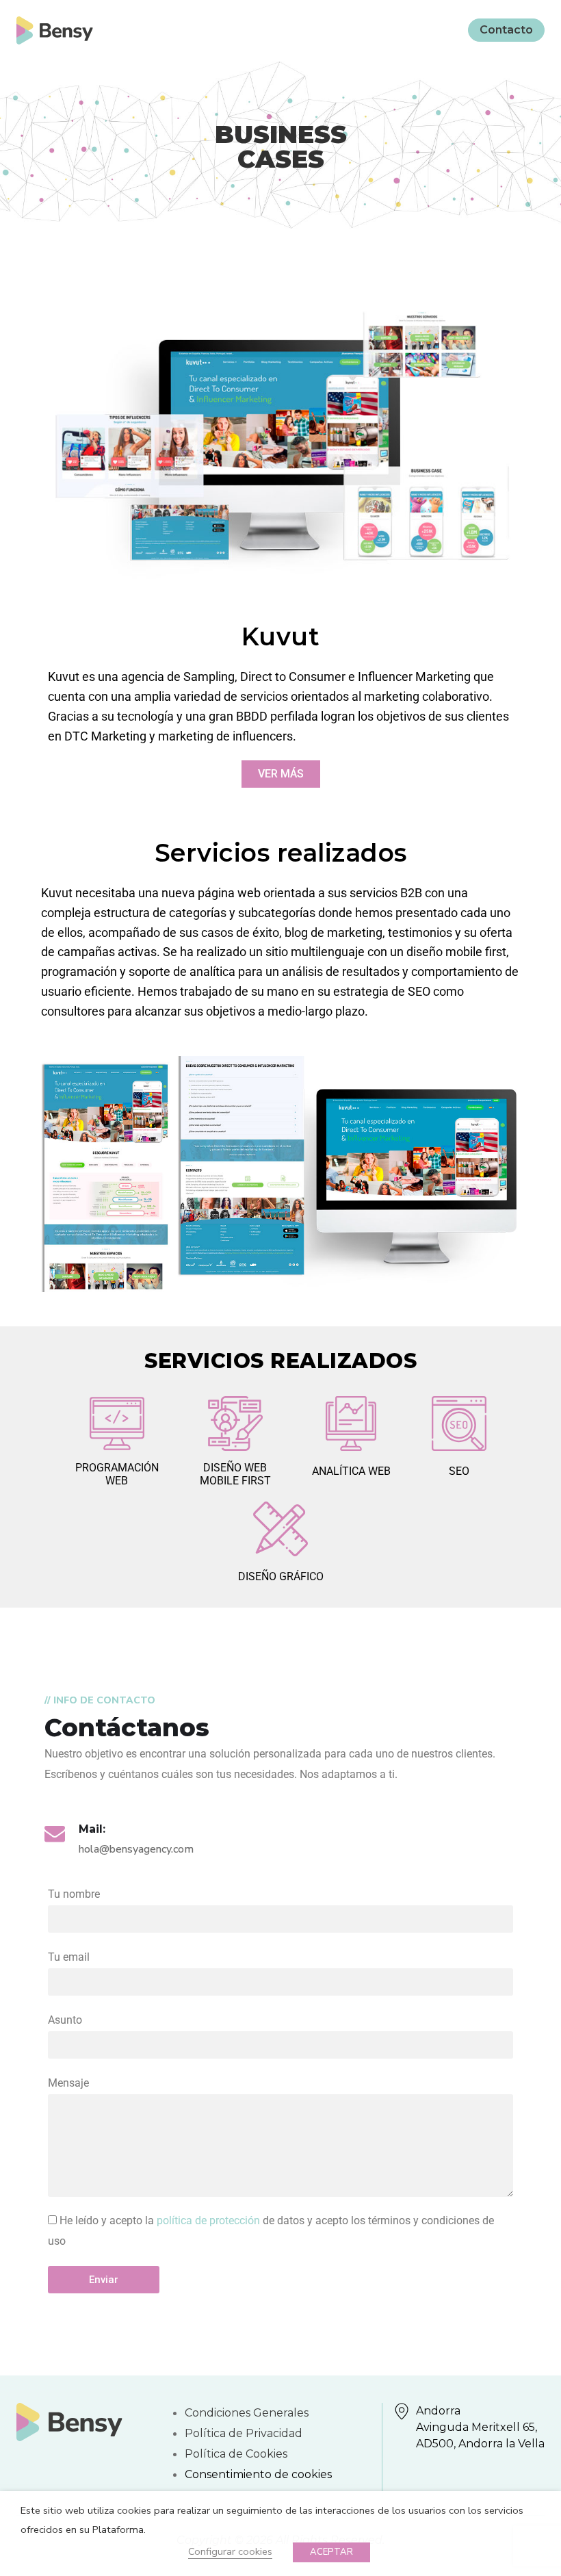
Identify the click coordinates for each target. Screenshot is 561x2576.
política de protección (208, 2220)
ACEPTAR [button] (331, 2552)
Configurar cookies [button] (230, 2551)
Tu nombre (74, 1894)
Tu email (69, 1957)
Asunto (65, 2020)
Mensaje (68, 2083)
